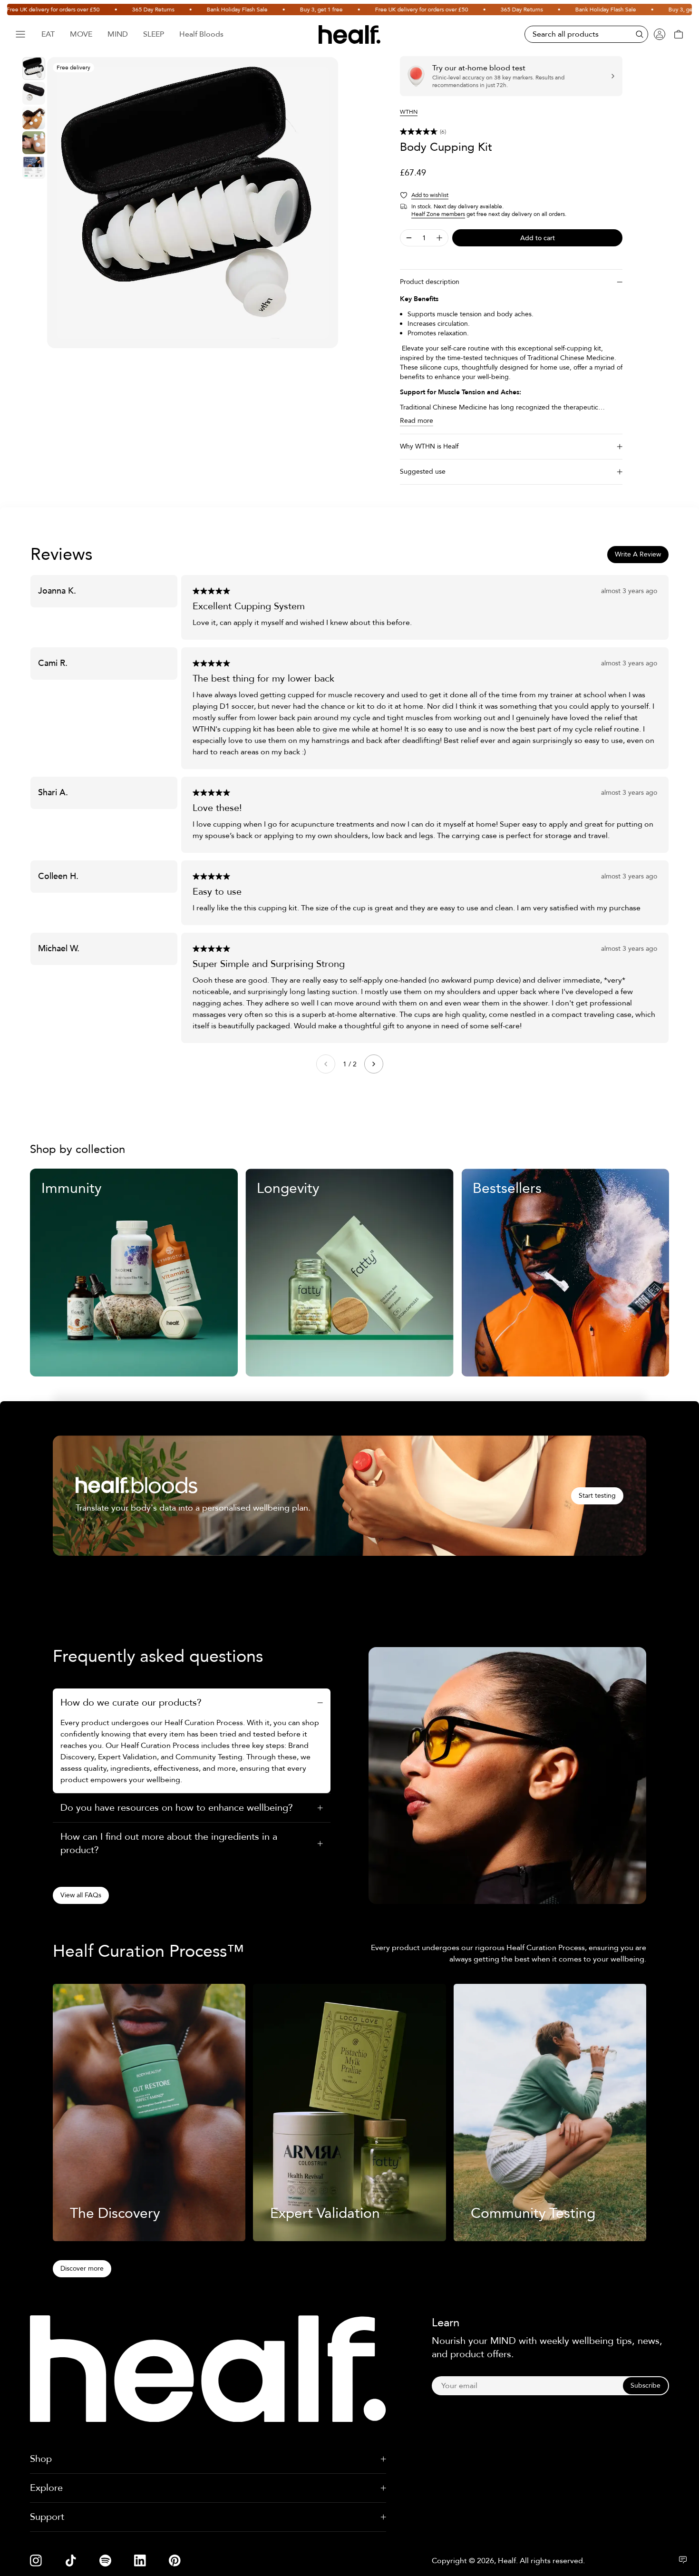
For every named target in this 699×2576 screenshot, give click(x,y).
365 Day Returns (102, 10)
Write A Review (638, 554)
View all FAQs (81, 1895)
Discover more (82, 2269)
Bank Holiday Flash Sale (186, 10)
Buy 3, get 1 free (271, 10)
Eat (48, 34)
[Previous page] (326, 1064)
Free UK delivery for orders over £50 (371, 10)
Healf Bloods (201, 34)
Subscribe (646, 2386)
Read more (417, 421)
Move (81, 34)
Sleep (154, 34)
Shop (41, 2459)
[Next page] (374, 1064)
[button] (511, 132)
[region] (193, 203)
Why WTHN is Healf (429, 446)
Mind (118, 34)
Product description (430, 282)
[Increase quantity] (439, 238)
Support (47, 2517)
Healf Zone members (438, 214)
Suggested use (423, 472)
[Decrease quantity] (409, 238)
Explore (46, 2488)
